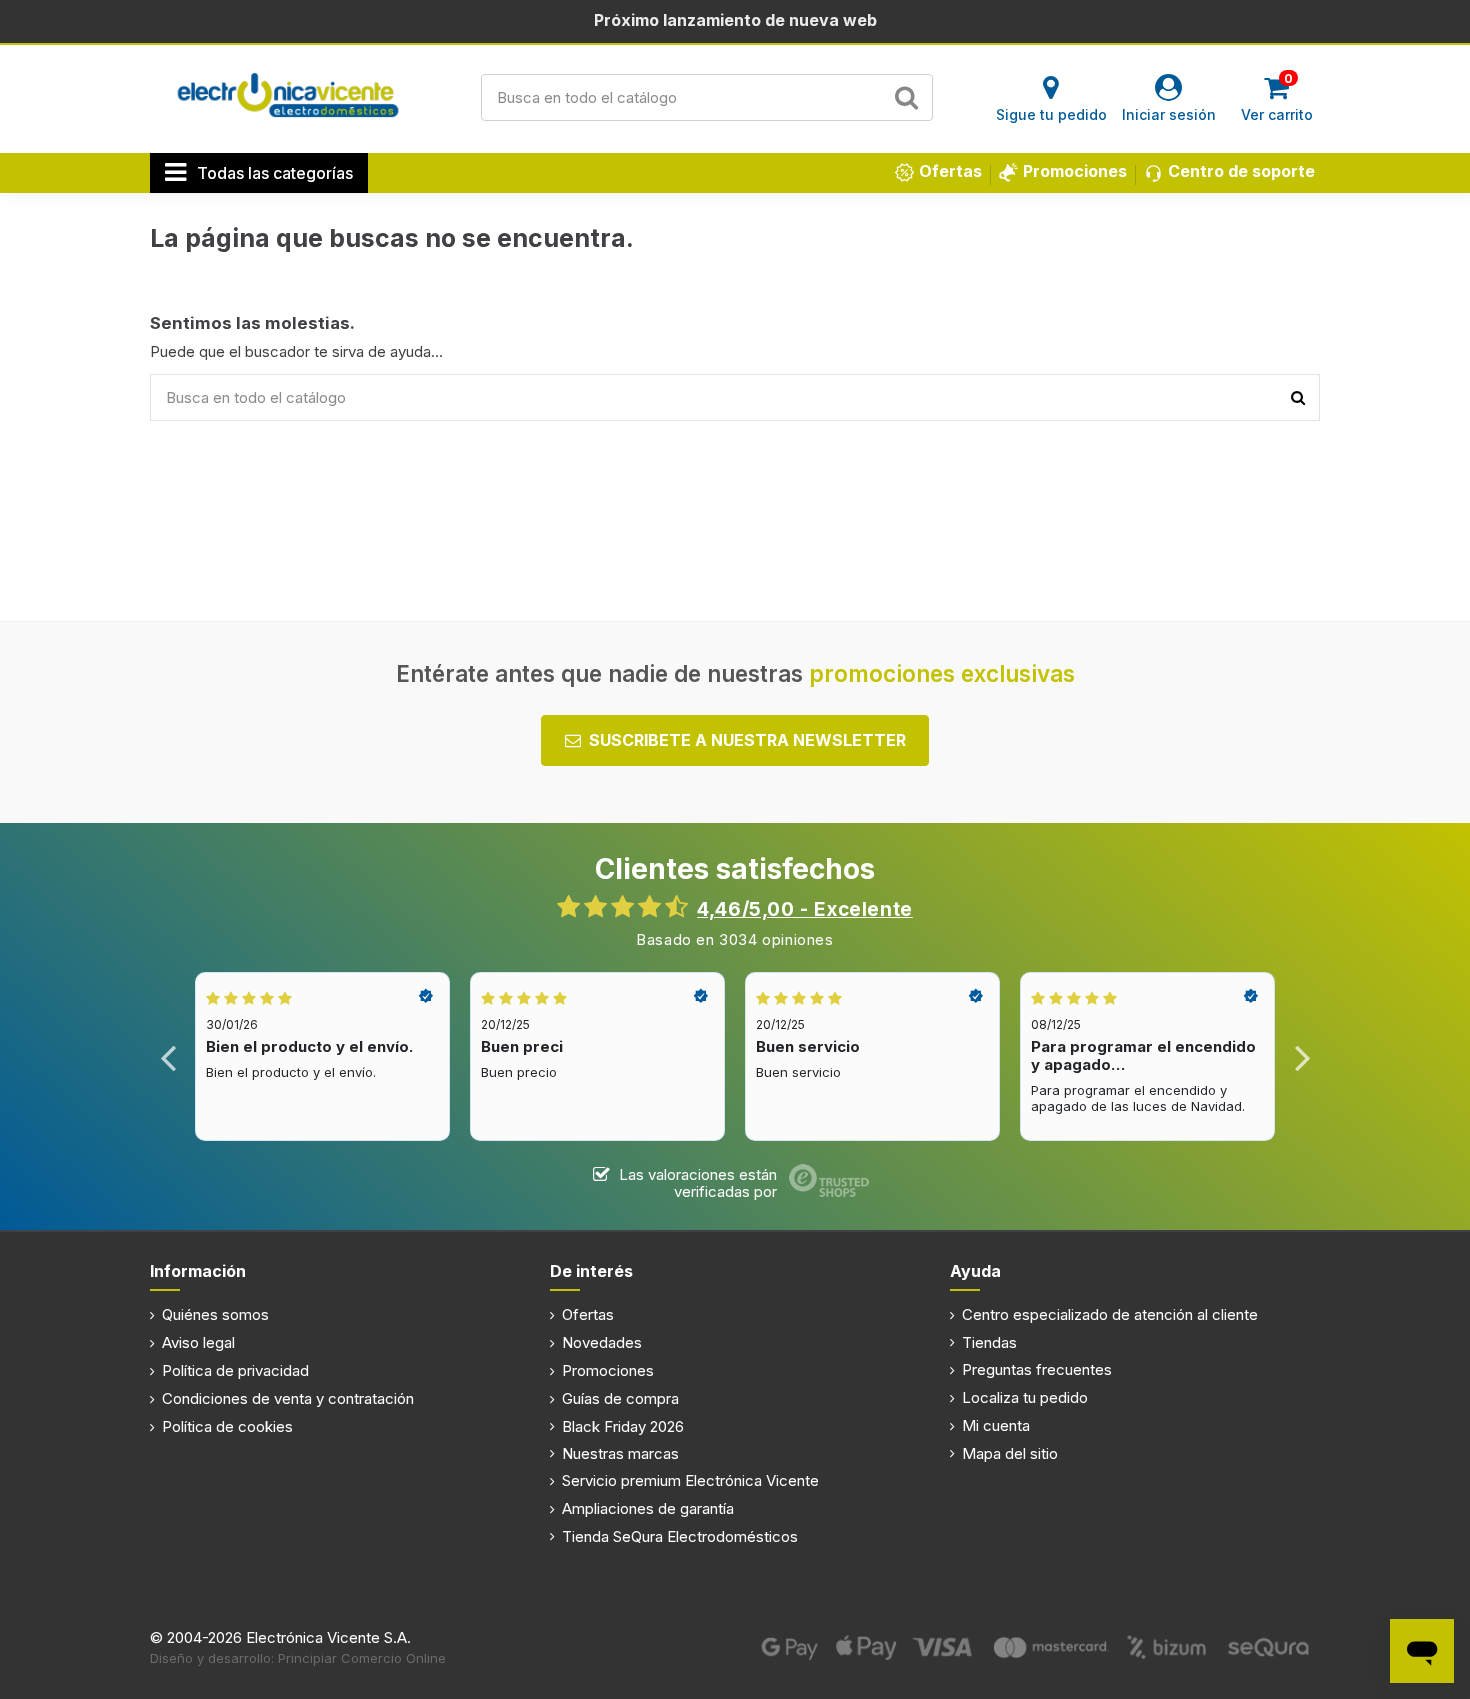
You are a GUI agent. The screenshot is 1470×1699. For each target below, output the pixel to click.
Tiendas (989, 1342)
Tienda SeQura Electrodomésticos (680, 1536)
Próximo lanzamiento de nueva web (735, 20)
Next (1301, 1056)
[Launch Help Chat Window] (1422, 1651)
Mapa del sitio (1010, 1453)
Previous (168, 1056)
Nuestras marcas (620, 1453)
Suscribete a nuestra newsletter (747, 740)
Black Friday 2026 (623, 1426)
